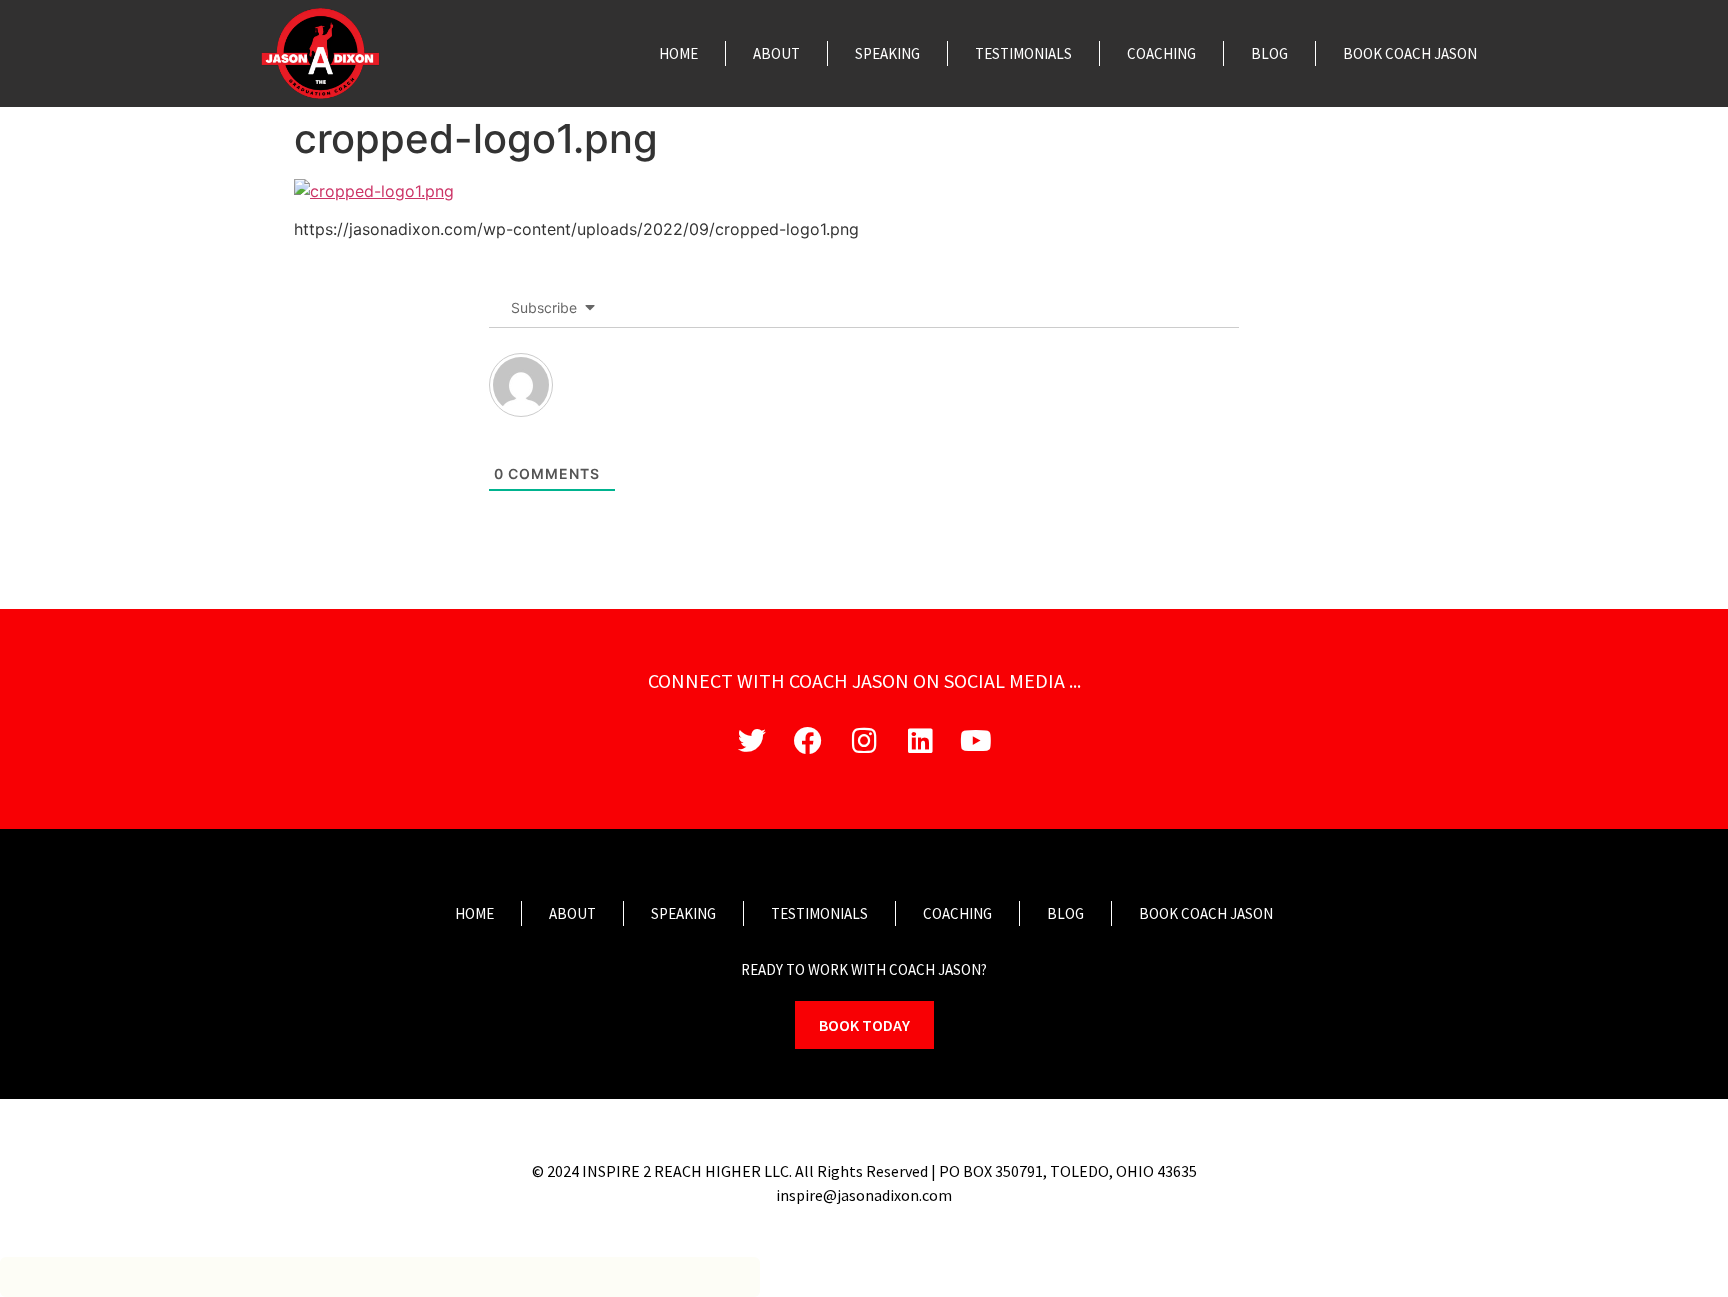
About (776, 53)
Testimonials (1023, 53)
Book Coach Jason (1410, 53)
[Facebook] (808, 741)
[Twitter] (752, 741)
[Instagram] (864, 741)
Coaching (1161, 53)
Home (678, 53)
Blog (1269, 53)
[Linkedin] (920, 741)
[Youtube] (976, 741)
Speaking (887, 53)
